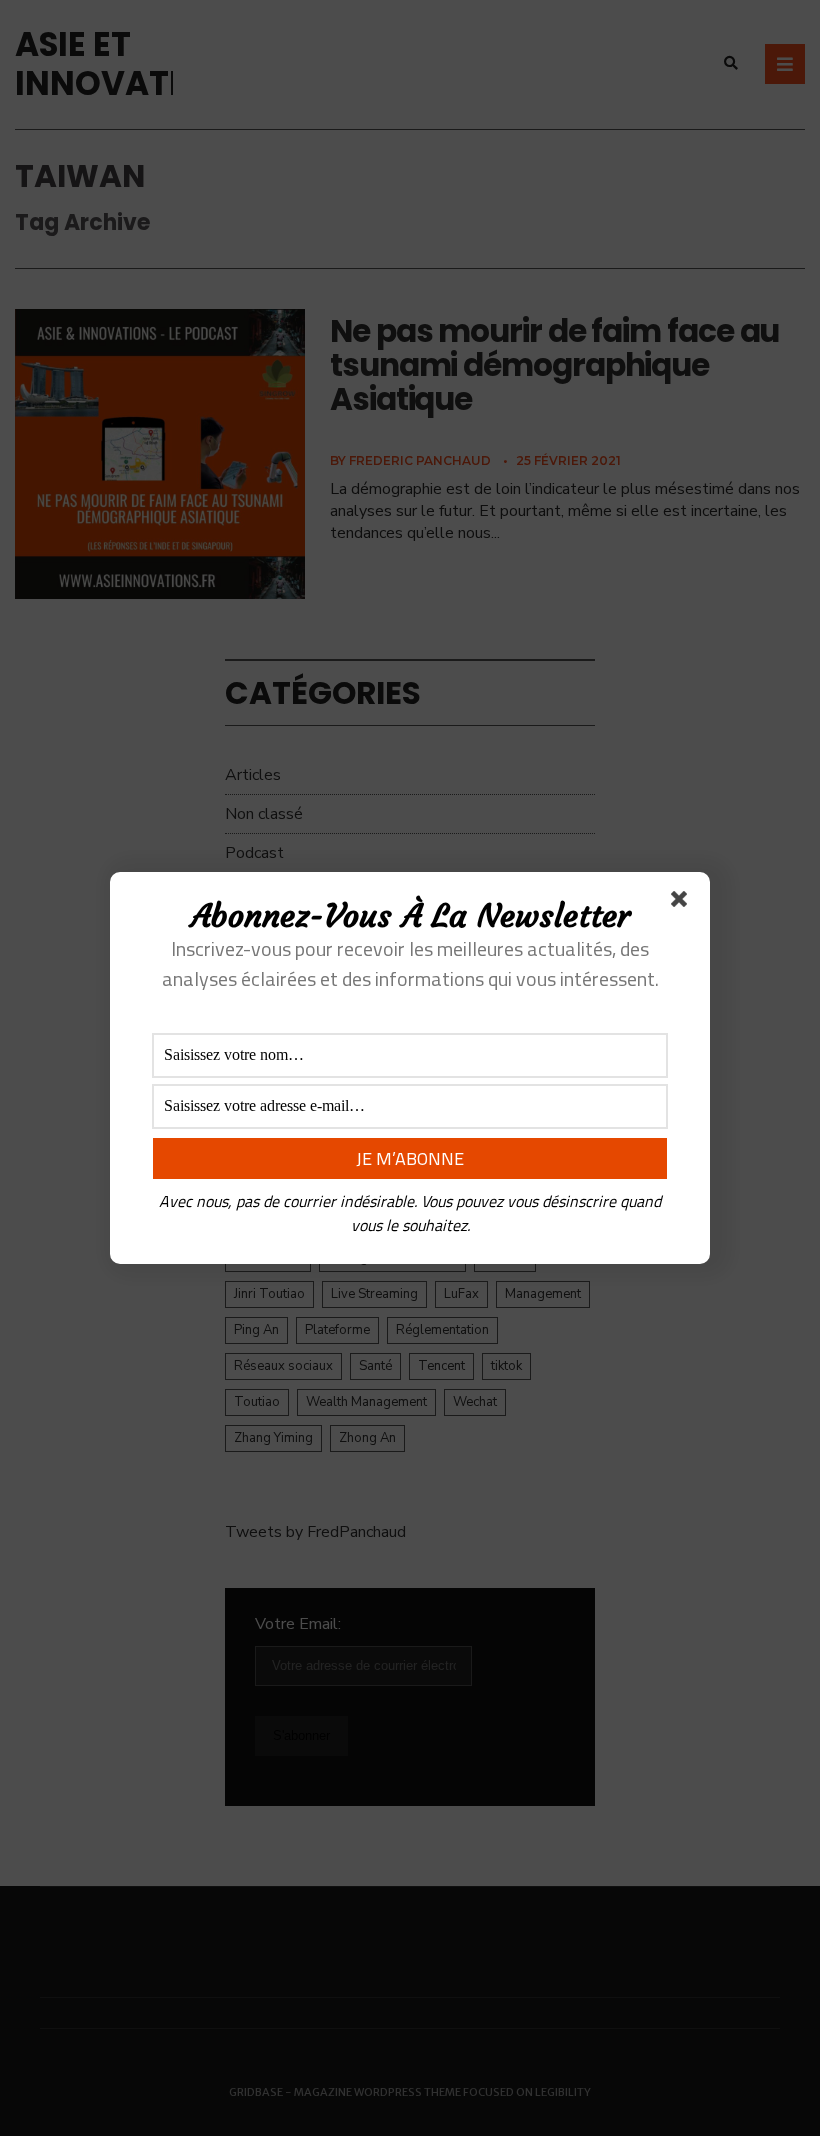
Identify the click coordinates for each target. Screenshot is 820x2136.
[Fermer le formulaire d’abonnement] (683, 903)
